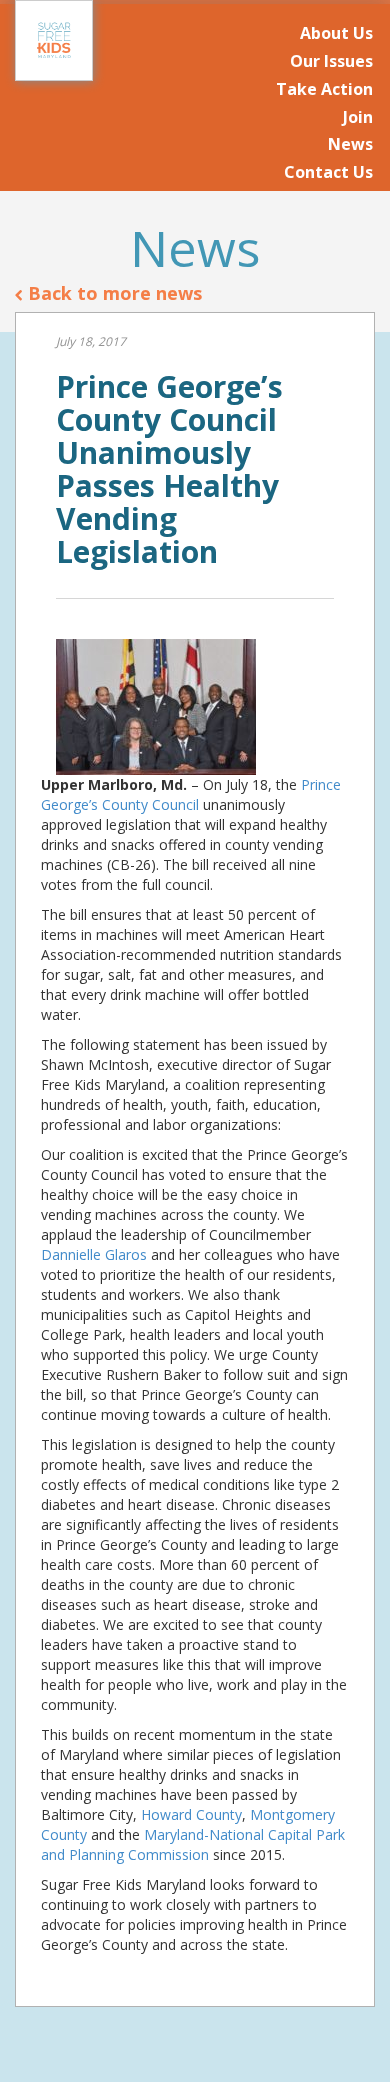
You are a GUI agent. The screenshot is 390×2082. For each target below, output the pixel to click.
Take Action (324, 89)
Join (358, 117)
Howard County (191, 1814)
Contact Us (328, 172)
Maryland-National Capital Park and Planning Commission (193, 1844)
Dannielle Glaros (94, 1254)
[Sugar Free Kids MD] (54, 40)
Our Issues (331, 61)
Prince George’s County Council (191, 794)
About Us (336, 33)
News (350, 144)
